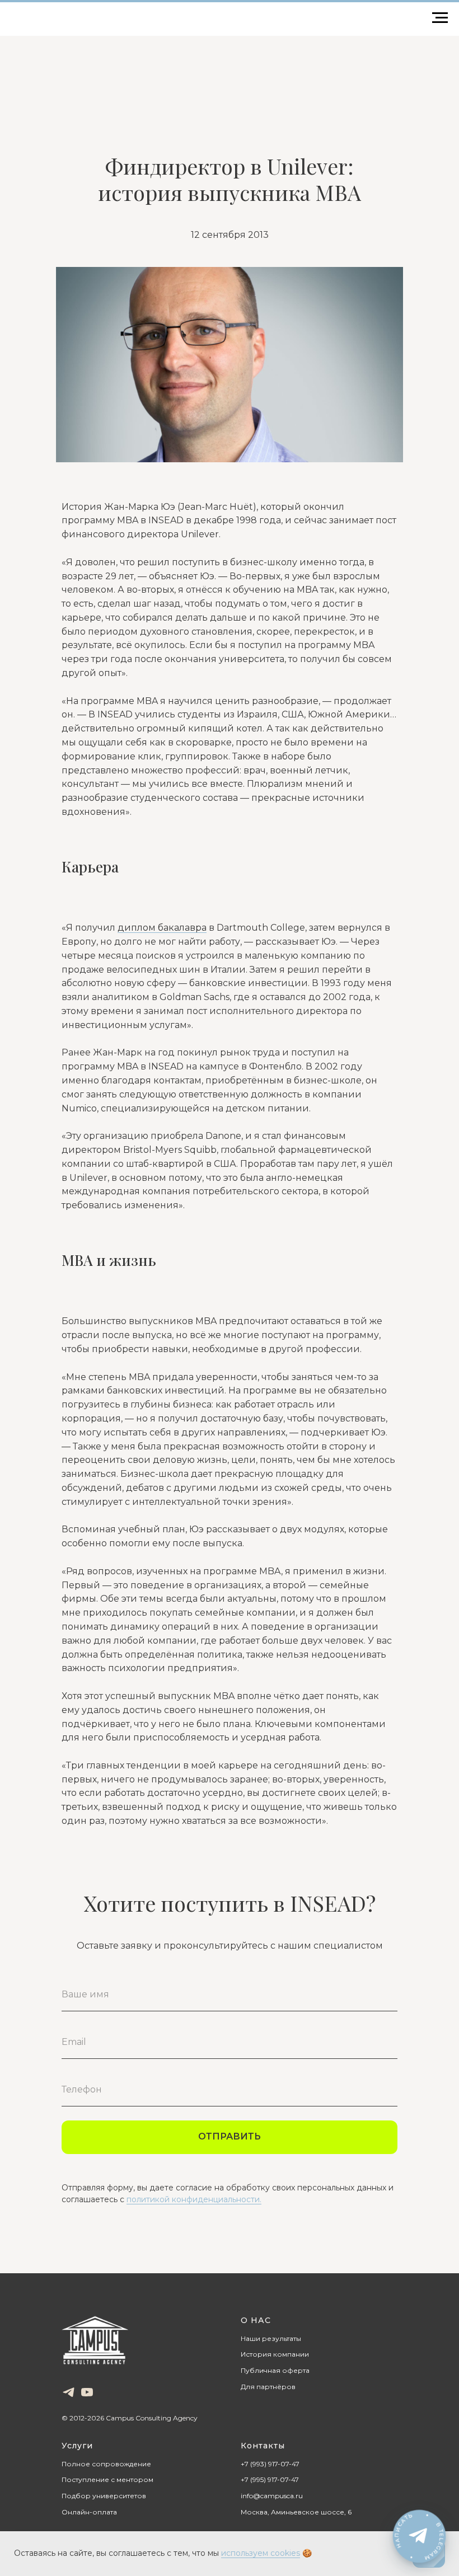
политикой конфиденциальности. (194, 2199)
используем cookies (261, 2553)
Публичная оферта (275, 2370)
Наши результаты (271, 2338)
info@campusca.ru (272, 2496)
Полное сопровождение (106, 2464)
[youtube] (87, 2392)
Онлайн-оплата (89, 2512)
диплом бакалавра (162, 928)
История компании (275, 2354)
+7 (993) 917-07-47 (270, 2464)
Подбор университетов (104, 2496)
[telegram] (69, 2392)
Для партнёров (268, 2387)
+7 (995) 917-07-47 (270, 2479)
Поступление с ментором (107, 2479)
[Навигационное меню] (440, 18)
